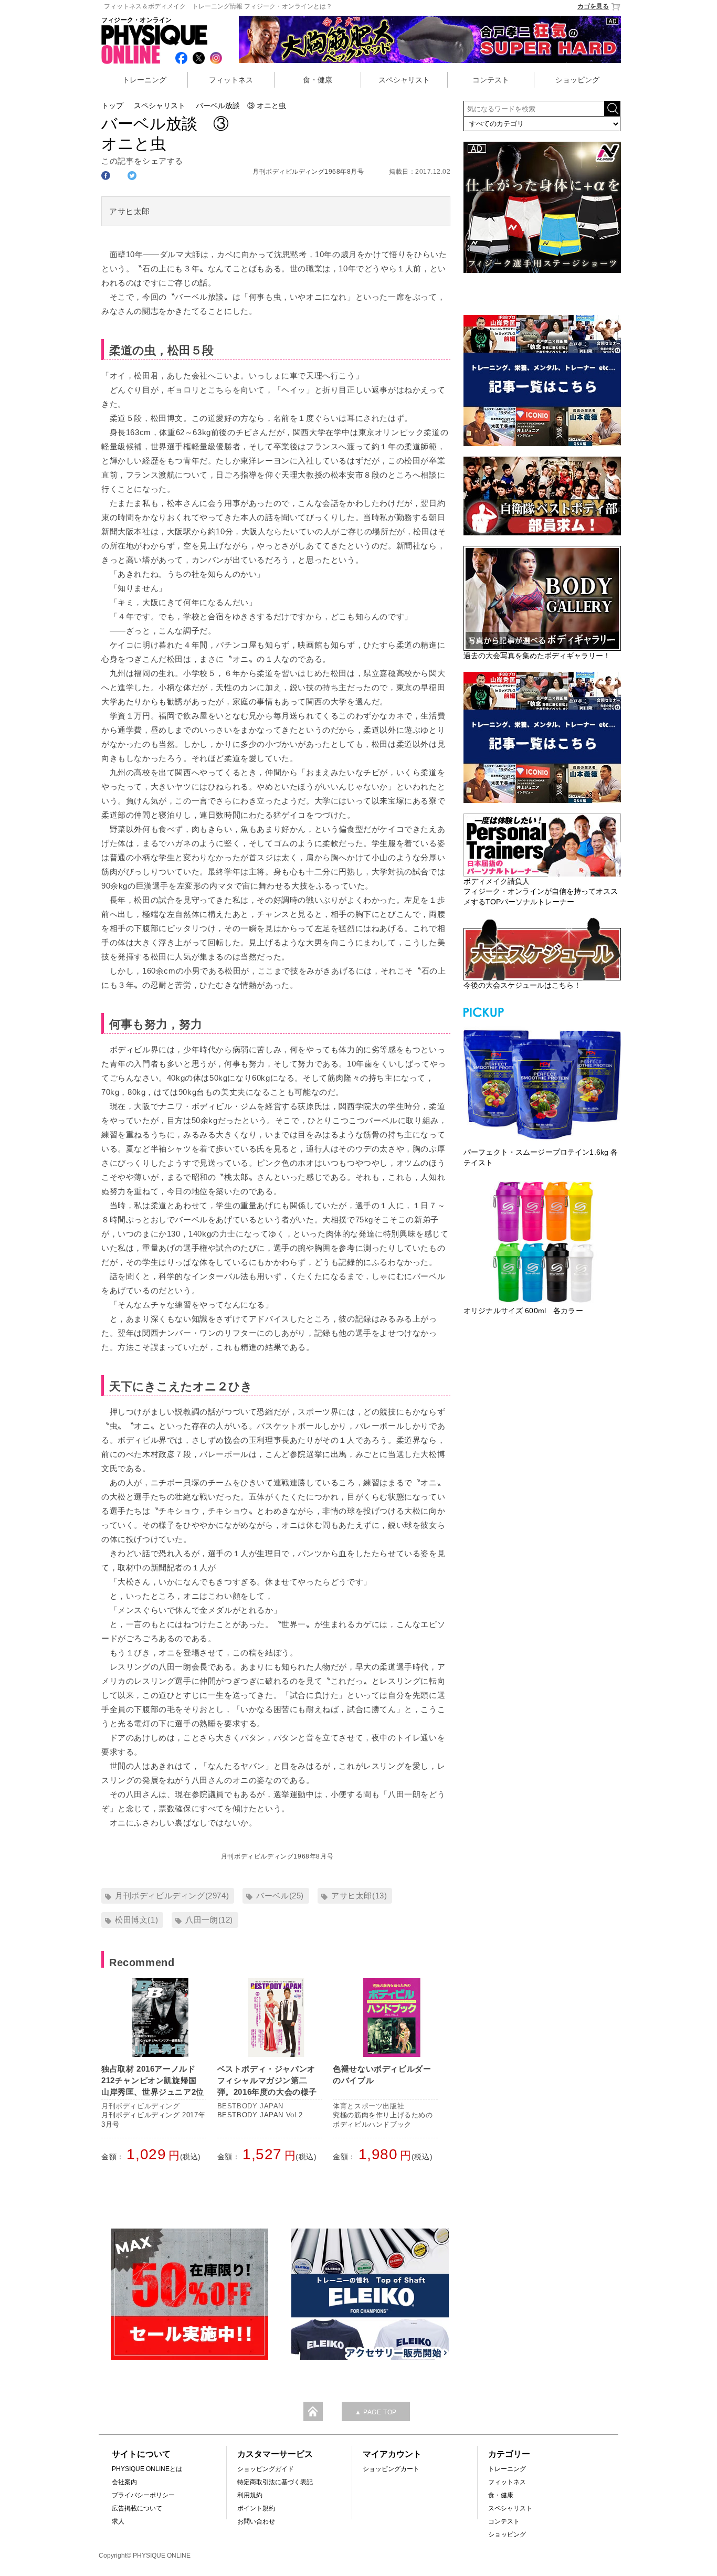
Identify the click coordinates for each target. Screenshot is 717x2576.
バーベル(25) (280, 1896)
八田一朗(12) (209, 1920)
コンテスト (491, 80)
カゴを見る (593, 6)
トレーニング (144, 80)
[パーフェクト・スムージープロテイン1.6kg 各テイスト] (542, 1083)
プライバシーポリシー (143, 2495)
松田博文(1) (136, 1920)
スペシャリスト (404, 80)
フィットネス (231, 80)
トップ (112, 105)
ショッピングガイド (266, 2469)
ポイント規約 (256, 2508)
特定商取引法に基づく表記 (275, 2482)
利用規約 (250, 2495)
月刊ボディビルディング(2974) (172, 1896)
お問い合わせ (256, 2521)
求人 (118, 2521)
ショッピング (577, 80)
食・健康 (318, 80)
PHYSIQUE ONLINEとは (147, 2469)
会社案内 (124, 2482)
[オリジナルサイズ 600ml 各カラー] (542, 1242)
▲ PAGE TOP (376, 2412)
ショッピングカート (391, 2469)
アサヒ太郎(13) (359, 1896)
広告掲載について (137, 2508)
